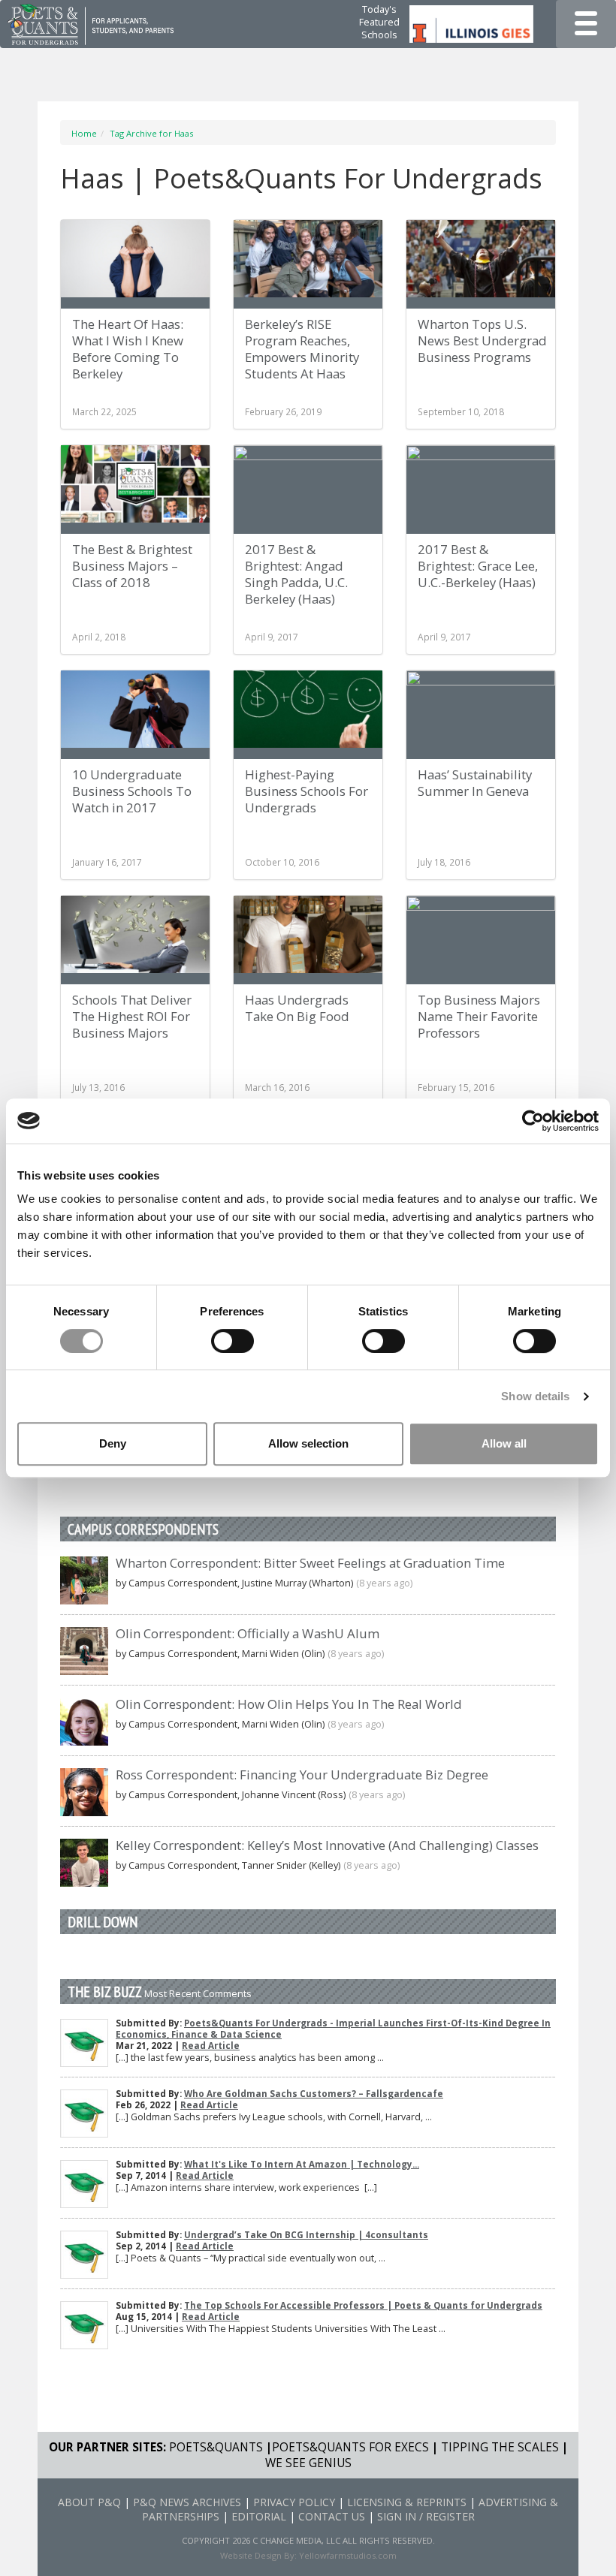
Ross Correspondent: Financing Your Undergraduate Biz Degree (302, 1775)
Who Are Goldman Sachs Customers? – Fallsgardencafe (314, 2094)
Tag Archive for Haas (151, 133)
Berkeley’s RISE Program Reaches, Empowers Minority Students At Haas (302, 349)
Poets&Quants (216, 2447)
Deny (113, 1443)
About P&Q (89, 2502)
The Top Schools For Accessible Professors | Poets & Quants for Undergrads (363, 2305)
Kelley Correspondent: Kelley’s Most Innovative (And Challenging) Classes (327, 1845)
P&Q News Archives (187, 2502)
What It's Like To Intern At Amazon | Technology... (302, 2164)
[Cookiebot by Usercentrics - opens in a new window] (533, 1121)
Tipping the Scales (500, 2447)
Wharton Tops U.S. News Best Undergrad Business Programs (482, 340)
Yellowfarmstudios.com (348, 2555)
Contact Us (332, 2516)
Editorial (259, 2516)
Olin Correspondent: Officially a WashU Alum (248, 1633)
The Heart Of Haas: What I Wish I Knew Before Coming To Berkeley (128, 349)
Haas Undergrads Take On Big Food (297, 1008)
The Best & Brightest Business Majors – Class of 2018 (132, 566)
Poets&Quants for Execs (350, 2447)
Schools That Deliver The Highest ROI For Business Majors (132, 1016)
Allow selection (308, 1443)
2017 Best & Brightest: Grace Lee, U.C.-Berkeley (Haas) (478, 566)
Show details (535, 1396)
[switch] (233, 1341)
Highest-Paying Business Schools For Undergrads (306, 791)
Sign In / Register (426, 2516)
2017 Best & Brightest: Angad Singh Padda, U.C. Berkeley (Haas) (296, 574)
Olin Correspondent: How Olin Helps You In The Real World (289, 1704)
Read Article (211, 2046)
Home (84, 133)
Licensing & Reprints (407, 2502)
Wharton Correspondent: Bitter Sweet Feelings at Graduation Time (310, 1563)
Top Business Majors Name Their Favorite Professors (479, 1016)
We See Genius (308, 2463)
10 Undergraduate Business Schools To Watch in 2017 (132, 791)
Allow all (504, 1443)
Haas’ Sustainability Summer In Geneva (475, 783)
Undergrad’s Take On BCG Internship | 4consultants (306, 2235)
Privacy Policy (294, 2502)
